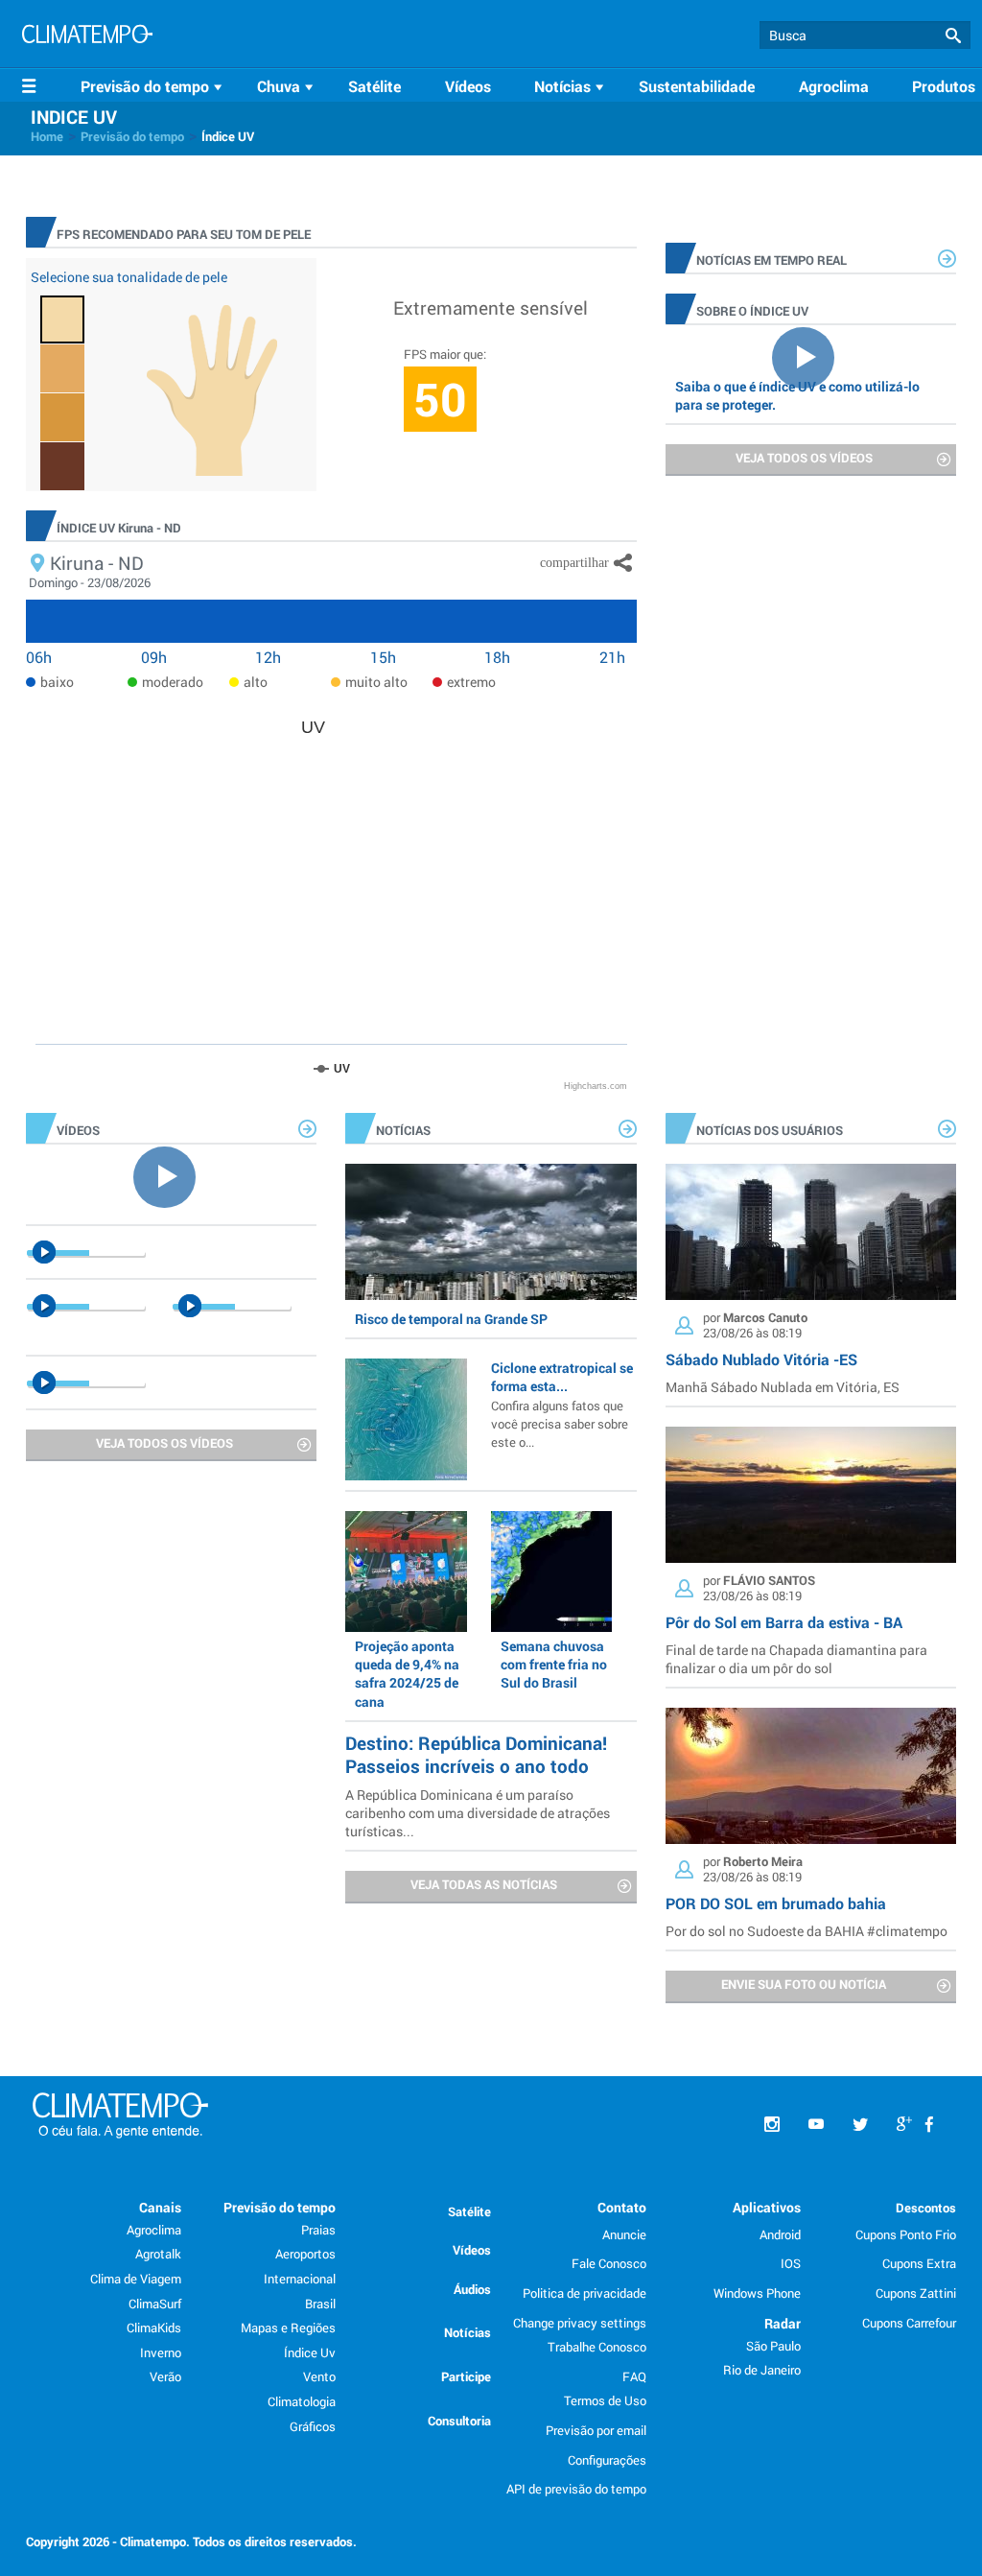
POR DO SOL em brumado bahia (776, 1903)
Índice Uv (310, 2352)
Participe (466, 2376)
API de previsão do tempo (576, 2489)
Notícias (468, 2332)
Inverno (161, 2352)
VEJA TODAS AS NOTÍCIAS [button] (484, 1884)
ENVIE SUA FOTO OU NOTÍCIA (804, 1984)
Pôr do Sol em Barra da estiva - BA (784, 1622)
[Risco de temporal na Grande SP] (491, 1232)
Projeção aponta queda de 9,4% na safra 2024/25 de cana (407, 1674)
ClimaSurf (155, 2304)
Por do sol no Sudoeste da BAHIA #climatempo (807, 1931)
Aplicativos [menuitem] (767, 2207)
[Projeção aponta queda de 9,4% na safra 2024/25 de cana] (406, 1572)
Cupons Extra (919, 2263)
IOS (791, 2263)
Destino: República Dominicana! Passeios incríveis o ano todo (476, 1754)
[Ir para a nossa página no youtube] (816, 2125)
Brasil (320, 2304)
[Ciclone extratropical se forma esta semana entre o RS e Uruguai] (406, 1419)
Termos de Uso (605, 2400)
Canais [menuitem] (160, 2207)
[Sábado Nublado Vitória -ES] (811, 1232)
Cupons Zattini (916, 2293)
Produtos (944, 86)
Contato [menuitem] (622, 2207)
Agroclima (834, 86)
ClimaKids (154, 2328)
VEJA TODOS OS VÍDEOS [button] (804, 458)
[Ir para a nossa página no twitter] (860, 2125)
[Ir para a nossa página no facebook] (929, 2125)
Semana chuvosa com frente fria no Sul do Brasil (554, 1664)
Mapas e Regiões (288, 2328)
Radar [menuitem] (783, 2323)
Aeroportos (305, 2254)
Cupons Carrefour (909, 2323)
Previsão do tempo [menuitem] (280, 2207)
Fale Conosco (609, 2263)
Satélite (374, 86)
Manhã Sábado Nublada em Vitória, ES (783, 1387)
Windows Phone (757, 2293)
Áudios (472, 2289)
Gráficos (313, 2426)
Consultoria (459, 2421)
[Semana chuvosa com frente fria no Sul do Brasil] (551, 1572)
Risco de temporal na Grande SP (451, 1319)
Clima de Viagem (136, 2279)
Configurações (607, 2460)
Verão (165, 2376)
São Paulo (773, 2346)
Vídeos (468, 86)
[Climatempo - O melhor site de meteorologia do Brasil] (87, 36)
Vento (319, 2376)
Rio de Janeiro (762, 2370)
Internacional (300, 2279)
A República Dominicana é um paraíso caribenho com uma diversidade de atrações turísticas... (478, 1813)
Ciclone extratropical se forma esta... (562, 1404)
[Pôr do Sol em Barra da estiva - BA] (811, 1495)
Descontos (926, 2208)
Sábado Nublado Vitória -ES (761, 1359)
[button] (953, 36)
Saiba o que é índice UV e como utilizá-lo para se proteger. (797, 395)
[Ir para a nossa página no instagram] (772, 2125)
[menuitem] (154, 86)
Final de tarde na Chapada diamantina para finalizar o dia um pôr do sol (796, 1659)
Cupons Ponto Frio (906, 2234)
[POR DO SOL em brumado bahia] (811, 1776)
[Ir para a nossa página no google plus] (904, 2125)
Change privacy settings (580, 2323)
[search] (865, 35)
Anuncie (624, 2234)
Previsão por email (596, 2430)
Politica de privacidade (585, 2293)
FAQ (634, 2376)
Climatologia (302, 2401)
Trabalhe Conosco (597, 2347)
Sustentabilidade (697, 86)
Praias (318, 2230)
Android (780, 2234)
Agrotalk (158, 2254)
